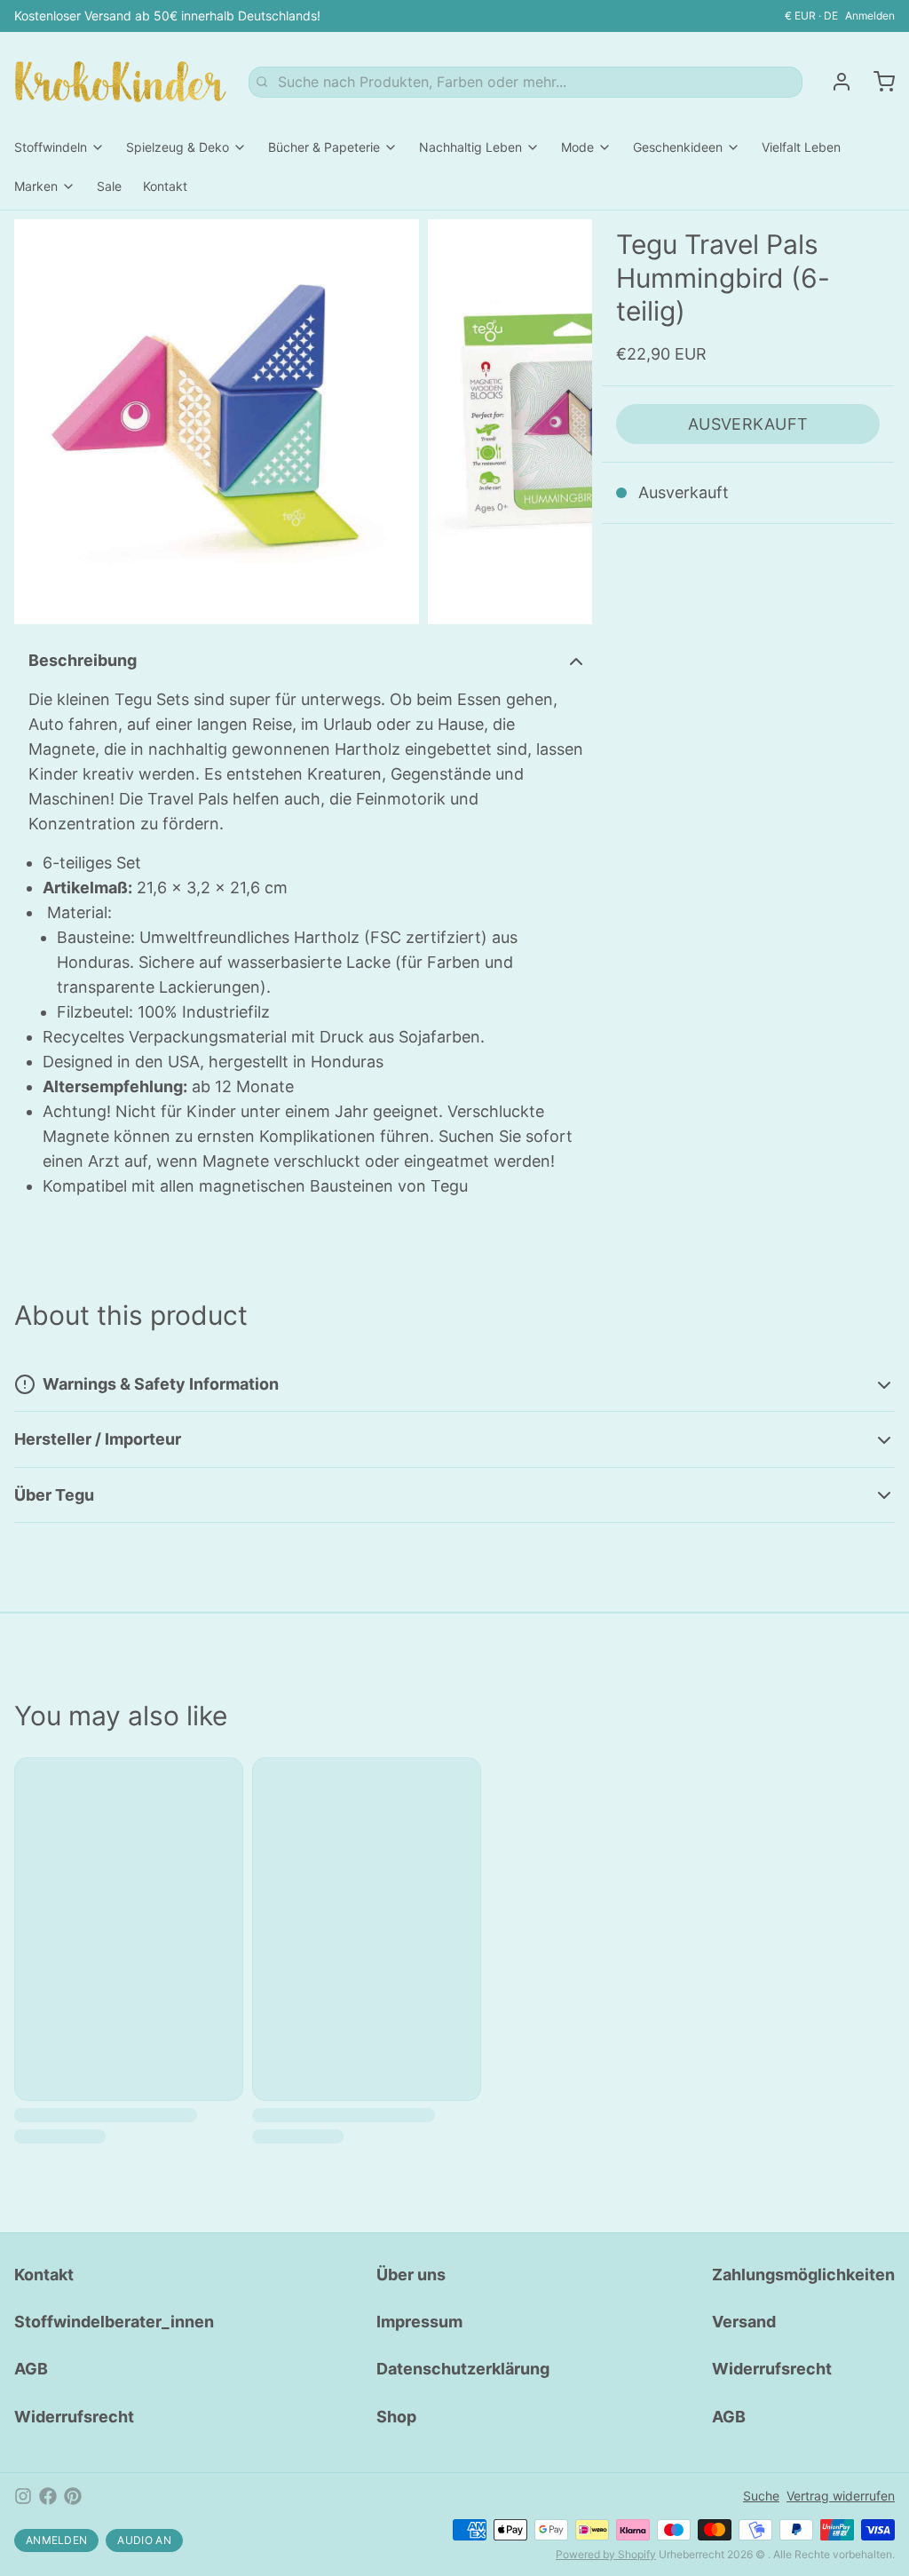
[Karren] (877, 82)
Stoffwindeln (51, 147)
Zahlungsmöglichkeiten (803, 2275)
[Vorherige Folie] (42, 422)
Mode (577, 147)
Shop (396, 2417)
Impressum (419, 2322)
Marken (36, 186)
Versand (744, 2322)
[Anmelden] (834, 82)
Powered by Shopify (606, 2554)
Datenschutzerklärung (463, 2369)
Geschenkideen (678, 147)
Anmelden (870, 16)
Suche (761, 2496)
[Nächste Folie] (565, 422)
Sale (109, 186)
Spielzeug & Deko (178, 147)
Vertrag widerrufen (841, 2496)
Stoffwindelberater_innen (114, 2322)
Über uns (411, 2275)
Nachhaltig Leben (470, 147)
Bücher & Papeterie (324, 147)
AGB (31, 2369)
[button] (748, 424)
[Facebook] (48, 2496)
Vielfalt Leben (801, 147)
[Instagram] (23, 2496)
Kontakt (165, 186)
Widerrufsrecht (74, 2417)
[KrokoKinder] (121, 82)
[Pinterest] (73, 2496)
